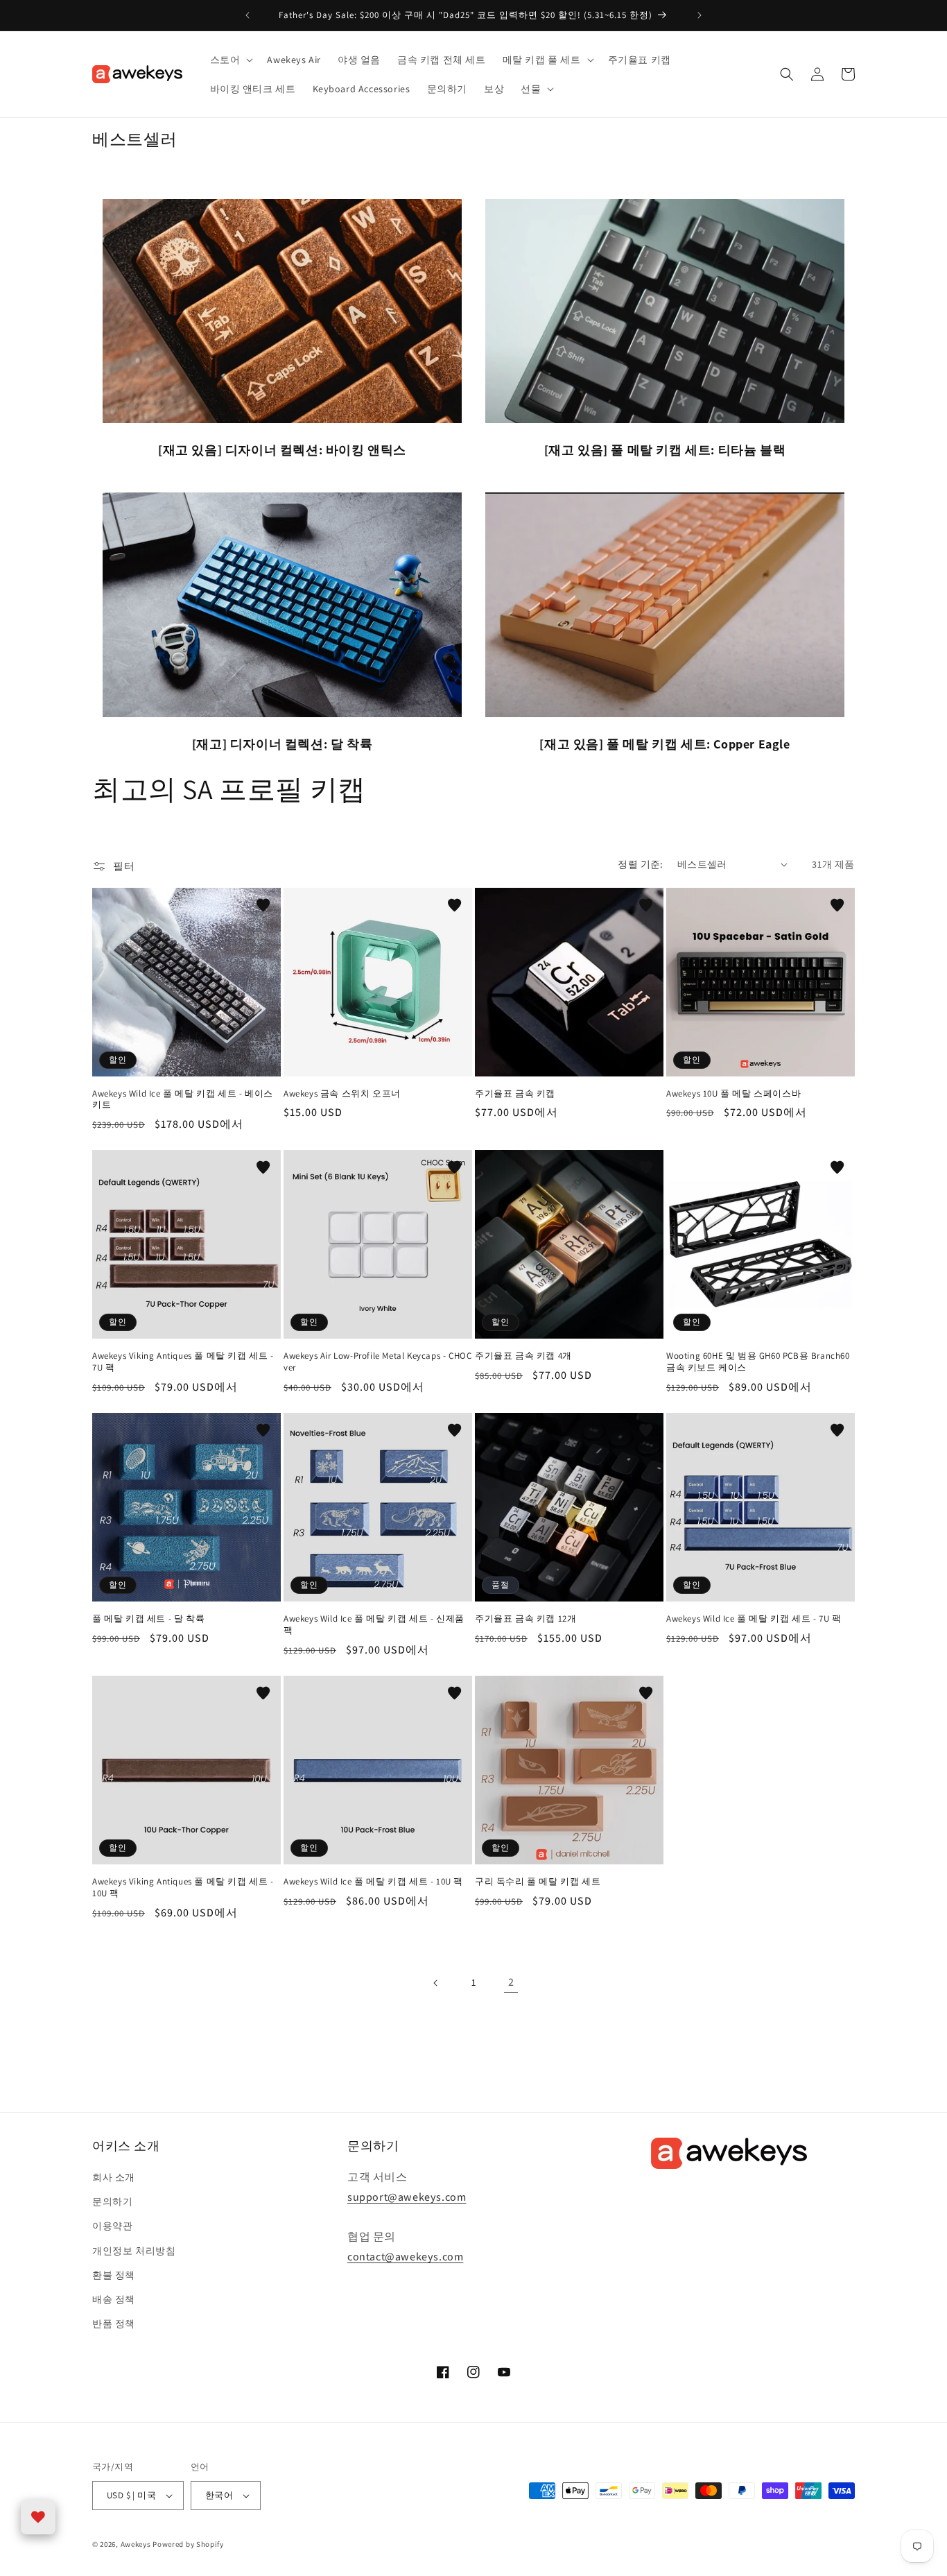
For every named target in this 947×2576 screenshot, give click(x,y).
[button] (231, 60)
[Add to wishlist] (263, 905)
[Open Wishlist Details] (38, 2517)
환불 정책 (114, 2275)
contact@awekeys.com (405, 2257)
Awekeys (136, 2544)
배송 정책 (114, 2299)
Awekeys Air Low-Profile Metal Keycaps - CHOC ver (377, 1362)
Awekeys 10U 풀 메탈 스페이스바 (733, 1094)
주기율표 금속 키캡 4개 (523, 1356)
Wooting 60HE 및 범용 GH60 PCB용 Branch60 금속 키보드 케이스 (758, 1362)
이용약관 (112, 2226)
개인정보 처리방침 (134, 2251)
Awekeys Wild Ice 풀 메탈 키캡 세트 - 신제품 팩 (374, 1625)
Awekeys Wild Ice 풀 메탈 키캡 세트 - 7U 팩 (754, 1619)
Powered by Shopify (188, 2544)
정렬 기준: (640, 864)
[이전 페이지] (436, 1983)
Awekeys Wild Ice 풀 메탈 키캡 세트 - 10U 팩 (373, 1882)
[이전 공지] (247, 15)
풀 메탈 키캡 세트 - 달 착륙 (148, 1619)
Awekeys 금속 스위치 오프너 (342, 1094)
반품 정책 (114, 2324)
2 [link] (511, 1982)
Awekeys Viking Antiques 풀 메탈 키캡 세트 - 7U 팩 (183, 1362)
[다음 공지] (700, 15)
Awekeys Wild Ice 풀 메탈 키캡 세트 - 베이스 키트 (183, 1100)
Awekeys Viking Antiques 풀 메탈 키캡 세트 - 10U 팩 (183, 1888)
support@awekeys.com (407, 2197)
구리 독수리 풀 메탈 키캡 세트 (538, 1882)
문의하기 (112, 2201)
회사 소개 (114, 2177)
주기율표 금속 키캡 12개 (525, 1619)
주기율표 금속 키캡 (515, 1094)
